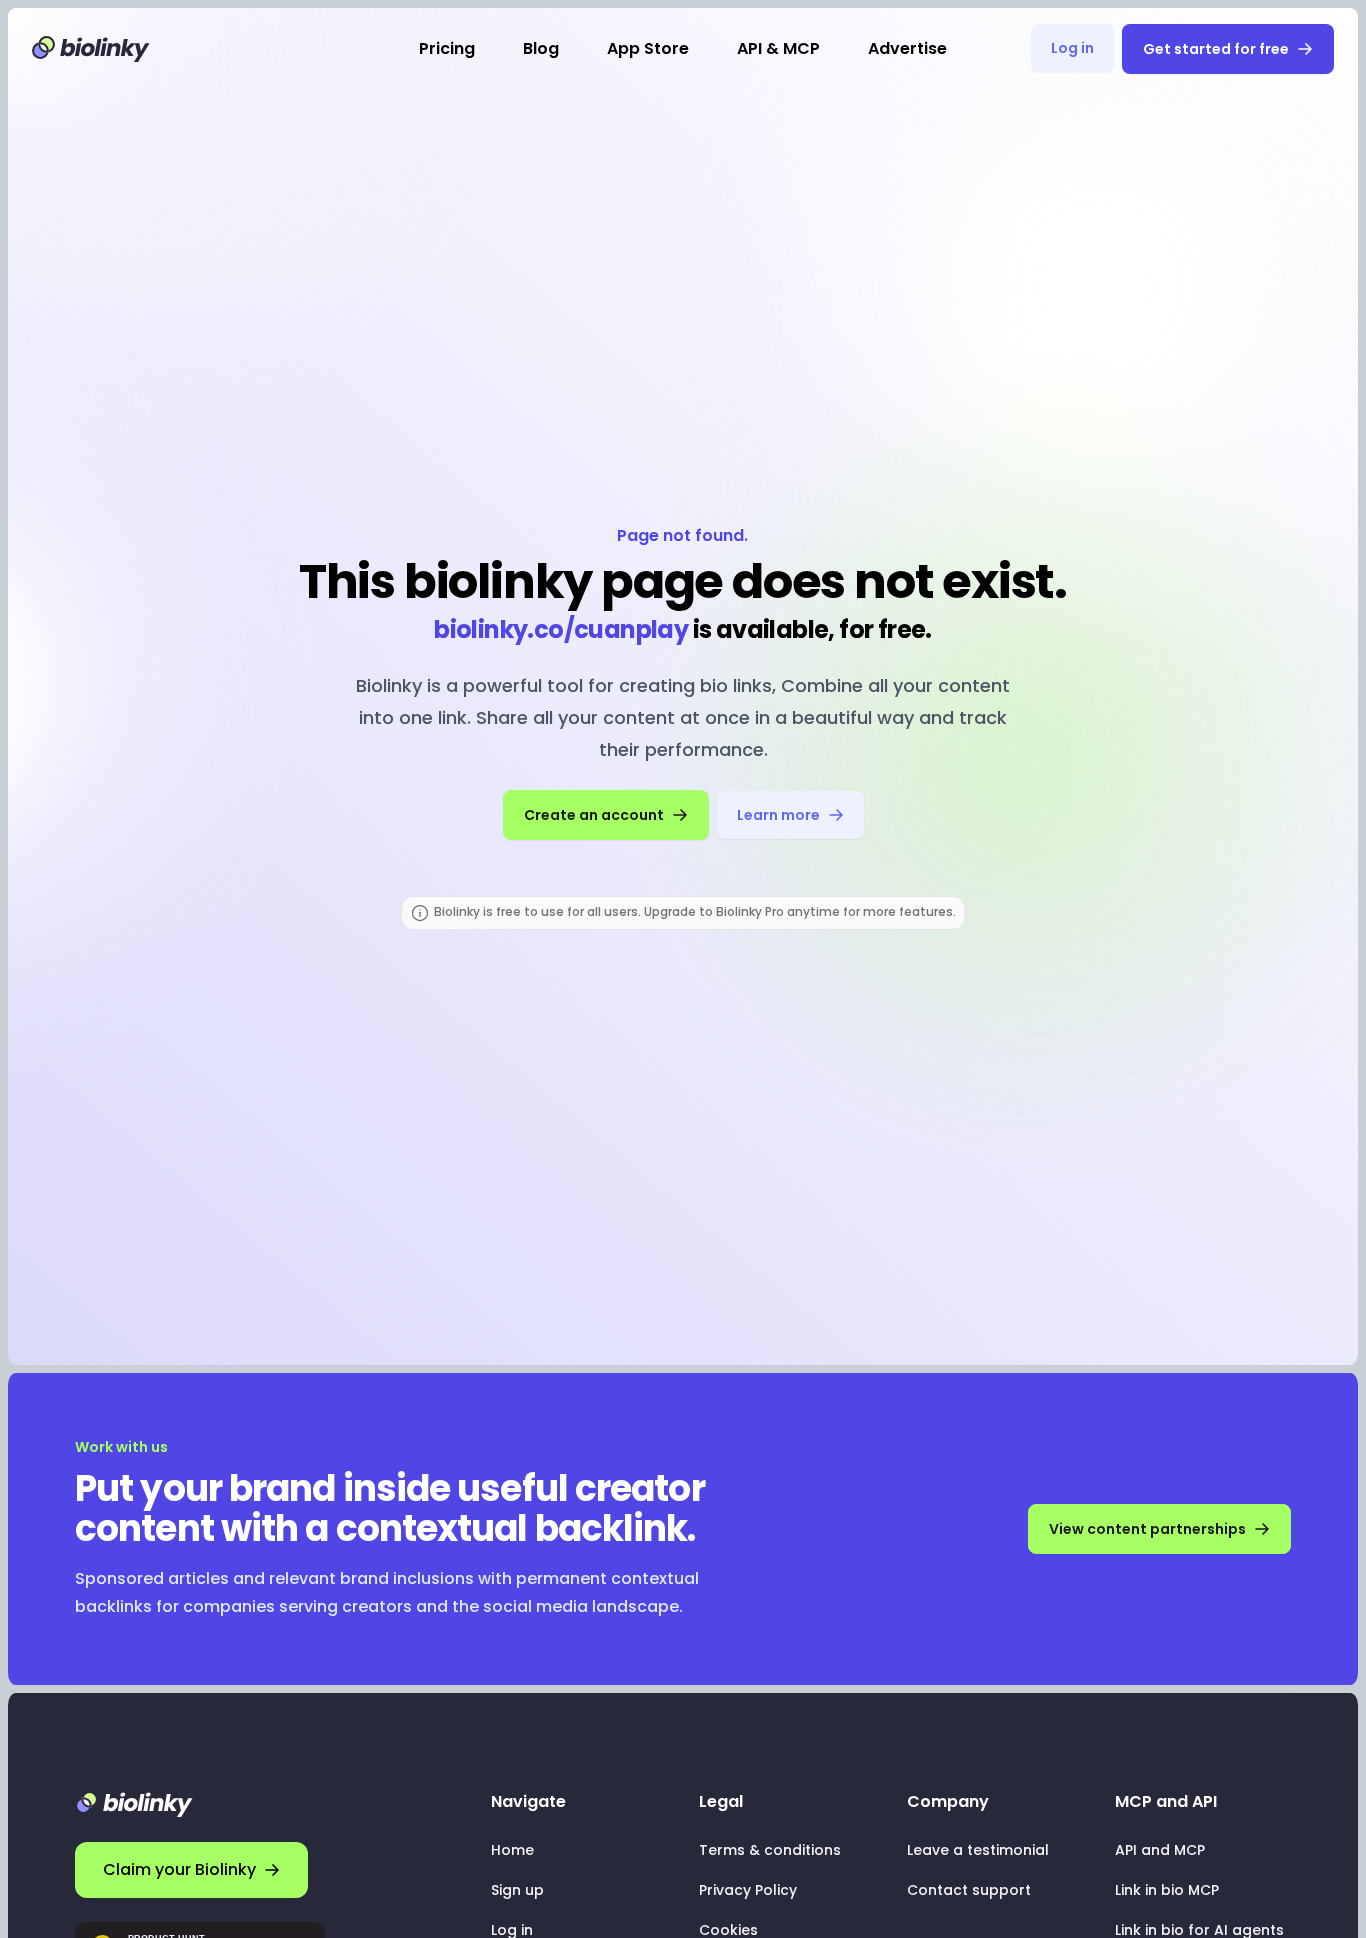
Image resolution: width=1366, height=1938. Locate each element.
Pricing (447, 48)
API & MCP (778, 48)
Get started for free (1216, 49)
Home (512, 1850)
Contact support (969, 1890)
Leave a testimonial (978, 1850)
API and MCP (1160, 1850)
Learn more (778, 815)
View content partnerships (1147, 1529)
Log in (1072, 48)
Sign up (517, 1890)
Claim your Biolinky (179, 1869)
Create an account (594, 815)
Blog (541, 48)
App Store (648, 48)
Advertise (907, 48)
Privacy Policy (748, 1890)
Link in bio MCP (1167, 1890)
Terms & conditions (770, 1850)
